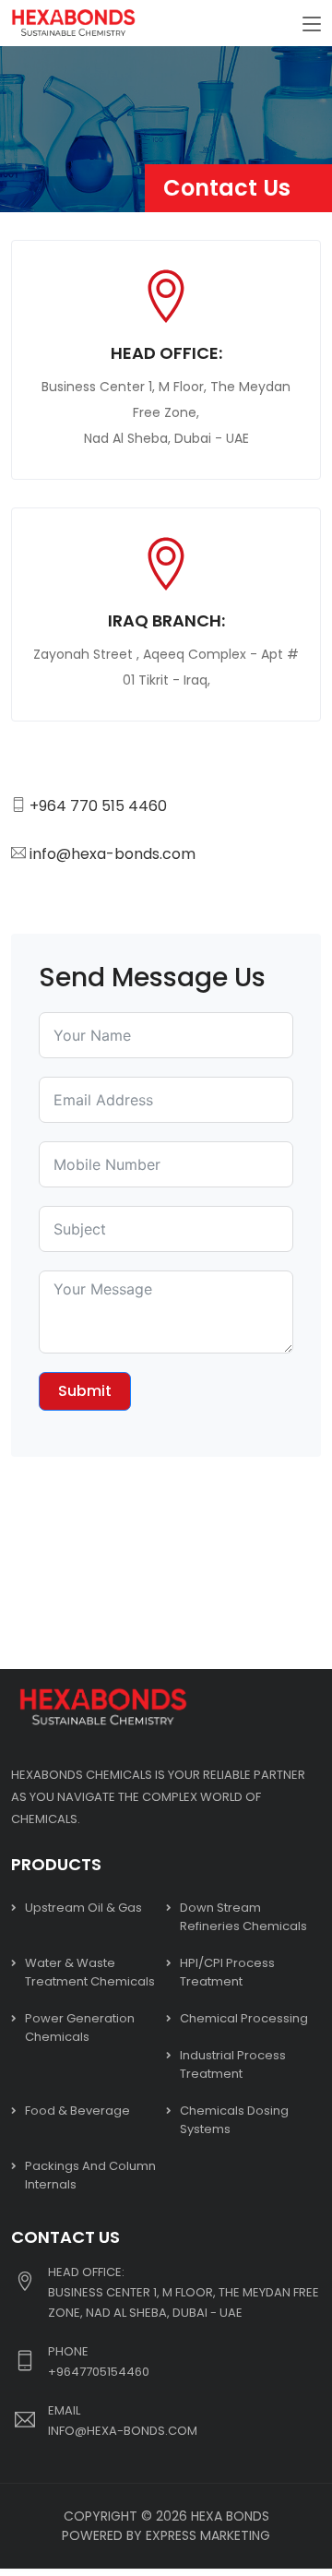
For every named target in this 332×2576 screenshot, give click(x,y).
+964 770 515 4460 (98, 806)
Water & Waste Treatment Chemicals (90, 1972)
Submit (85, 1391)
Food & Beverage (77, 2111)
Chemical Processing (244, 2018)
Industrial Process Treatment (233, 2064)
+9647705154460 (99, 2372)
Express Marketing (208, 2535)
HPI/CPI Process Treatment (227, 1972)
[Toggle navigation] (312, 25)
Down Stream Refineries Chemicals (243, 1917)
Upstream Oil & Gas (83, 1908)
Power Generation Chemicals (80, 2027)
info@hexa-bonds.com (113, 854)
